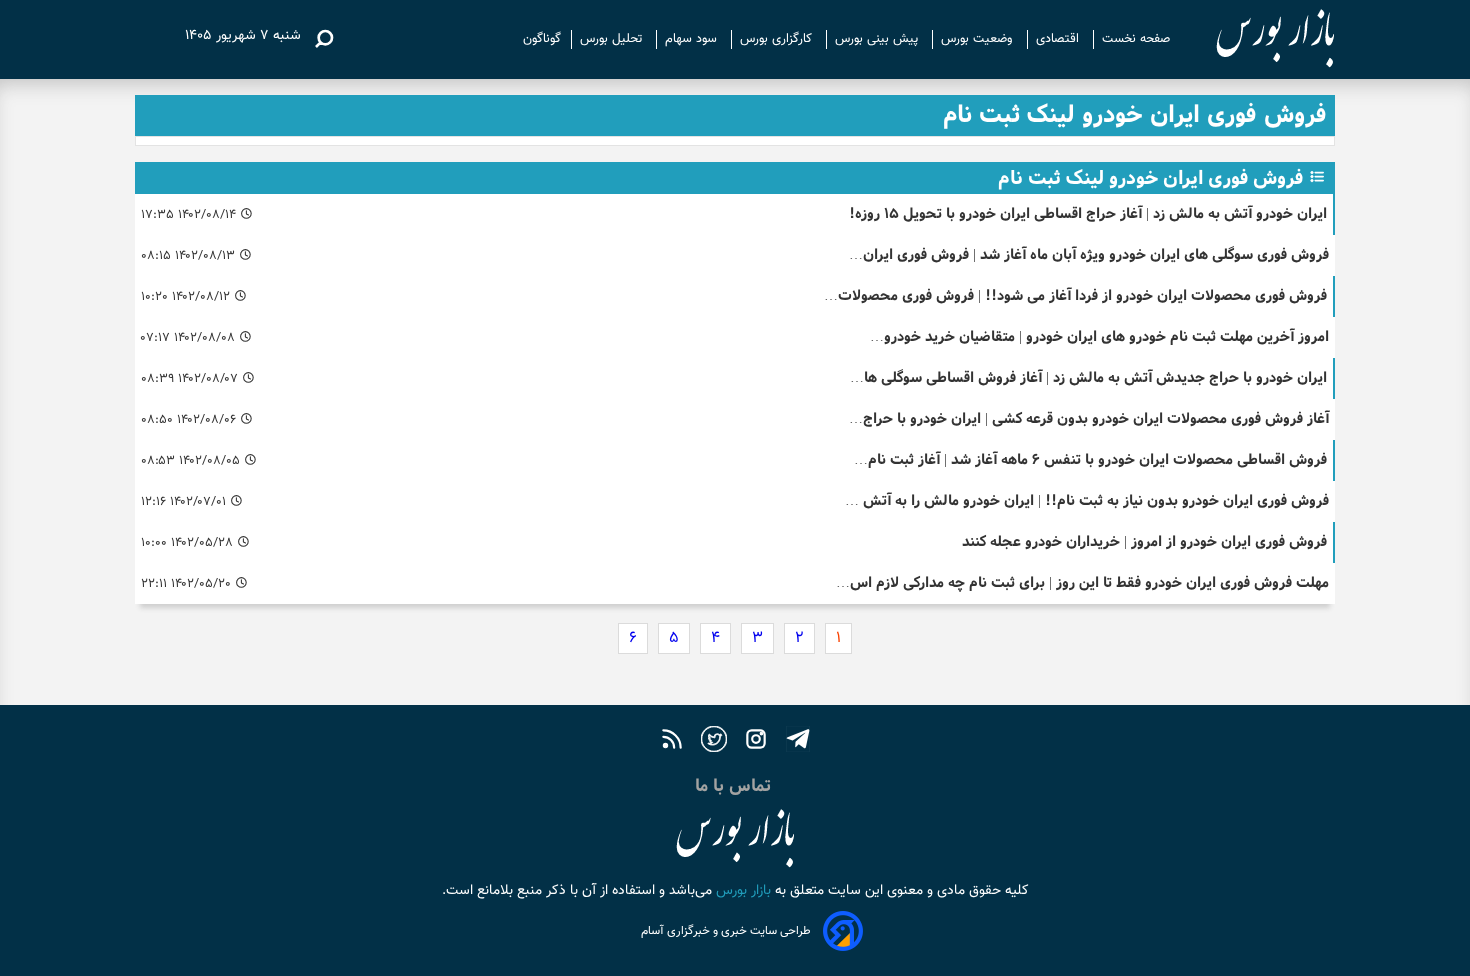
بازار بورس (741, 891)
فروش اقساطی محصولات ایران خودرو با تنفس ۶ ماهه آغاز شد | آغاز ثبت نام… (1090, 459)
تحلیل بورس (613, 39)
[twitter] (714, 741)
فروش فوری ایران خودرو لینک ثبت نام (1150, 178)
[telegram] (798, 741)
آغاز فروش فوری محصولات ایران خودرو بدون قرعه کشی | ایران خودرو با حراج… (1089, 418)
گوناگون (542, 39)
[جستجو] (324, 39)
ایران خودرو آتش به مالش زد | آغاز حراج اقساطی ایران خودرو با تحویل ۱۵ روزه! (1088, 213)
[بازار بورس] (1257, 39)
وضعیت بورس (979, 39)
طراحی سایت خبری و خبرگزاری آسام (726, 931)
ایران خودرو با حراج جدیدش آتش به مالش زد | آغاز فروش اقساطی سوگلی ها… (1088, 377)
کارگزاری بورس (778, 39)
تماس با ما (735, 786)
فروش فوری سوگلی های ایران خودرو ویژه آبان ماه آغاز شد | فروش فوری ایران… (1089, 254)
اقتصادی (1059, 39)
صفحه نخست (1136, 39)
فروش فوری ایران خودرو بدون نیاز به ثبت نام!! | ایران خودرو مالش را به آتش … (1087, 500)
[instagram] (756, 741)
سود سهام (693, 39)
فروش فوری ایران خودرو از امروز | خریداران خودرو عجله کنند (1144, 541)
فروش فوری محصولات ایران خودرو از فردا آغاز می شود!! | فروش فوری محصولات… (1075, 295)
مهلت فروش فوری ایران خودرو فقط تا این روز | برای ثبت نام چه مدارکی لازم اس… (1082, 582)
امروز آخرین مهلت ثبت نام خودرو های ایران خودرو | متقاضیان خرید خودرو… (1099, 336)
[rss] (672, 741)
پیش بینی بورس (878, 39)
